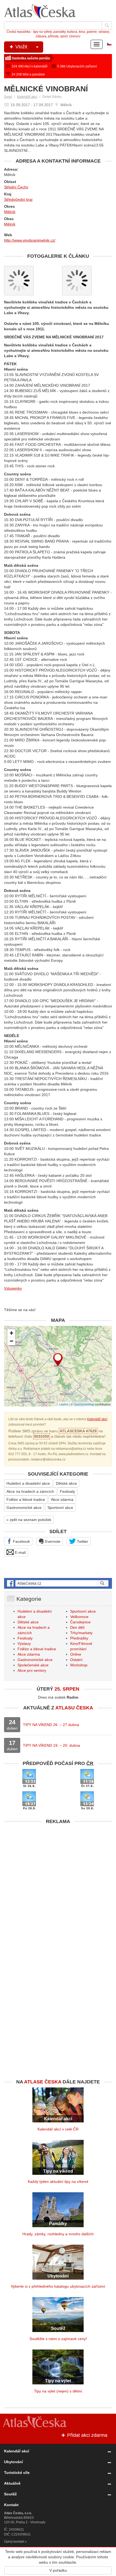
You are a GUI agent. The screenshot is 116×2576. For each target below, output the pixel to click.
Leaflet (64, 1404)
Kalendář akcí (27, 97)
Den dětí (77, 1627)
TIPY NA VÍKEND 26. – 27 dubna (51, 1725)
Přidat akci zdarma (87, 2435)
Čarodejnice (80, 1622)
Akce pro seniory (32, 1670)
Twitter (82, 1541)
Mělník (10, 212)
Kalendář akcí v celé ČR (58, 2129)
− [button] (11, 1341)
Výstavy (24, 1644)
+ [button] (11, 1333)
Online (76, 1654)
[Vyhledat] (107, 26)
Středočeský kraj (18, 199)
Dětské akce (66, 1483)
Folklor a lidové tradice (26, 1499)
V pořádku (58, 2570)
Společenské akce (33, 1665)
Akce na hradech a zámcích (30, 1491)
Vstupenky (13, 1288)
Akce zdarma (62, 1499)
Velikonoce (79, 1617)
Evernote (52, 1541)
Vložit (21, 47)
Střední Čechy (16, 187)
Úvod (8, 97)
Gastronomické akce (24, 1508)
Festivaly (67, 1491)
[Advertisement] (58, 1885)
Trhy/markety (81, 1633)
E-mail (20, 1552)
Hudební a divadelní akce (28, 1483)
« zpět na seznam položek (29, 1520)
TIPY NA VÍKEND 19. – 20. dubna (52, 1745)
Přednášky (79, 1638)
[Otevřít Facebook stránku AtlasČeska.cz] (58, 1583)
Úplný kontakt (14, 2542)
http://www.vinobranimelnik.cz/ (30, 240)
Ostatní (76, 1660)
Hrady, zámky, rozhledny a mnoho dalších (58, 2234)
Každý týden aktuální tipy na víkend (58, 2182)
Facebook (21, 1541)
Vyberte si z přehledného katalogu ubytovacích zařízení (58, 2286)
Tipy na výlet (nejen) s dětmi (58, 2391)
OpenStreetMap (84, 1404)
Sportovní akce (60, 1508)
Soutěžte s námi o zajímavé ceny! (58, 2339)
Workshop (79, 1665)
